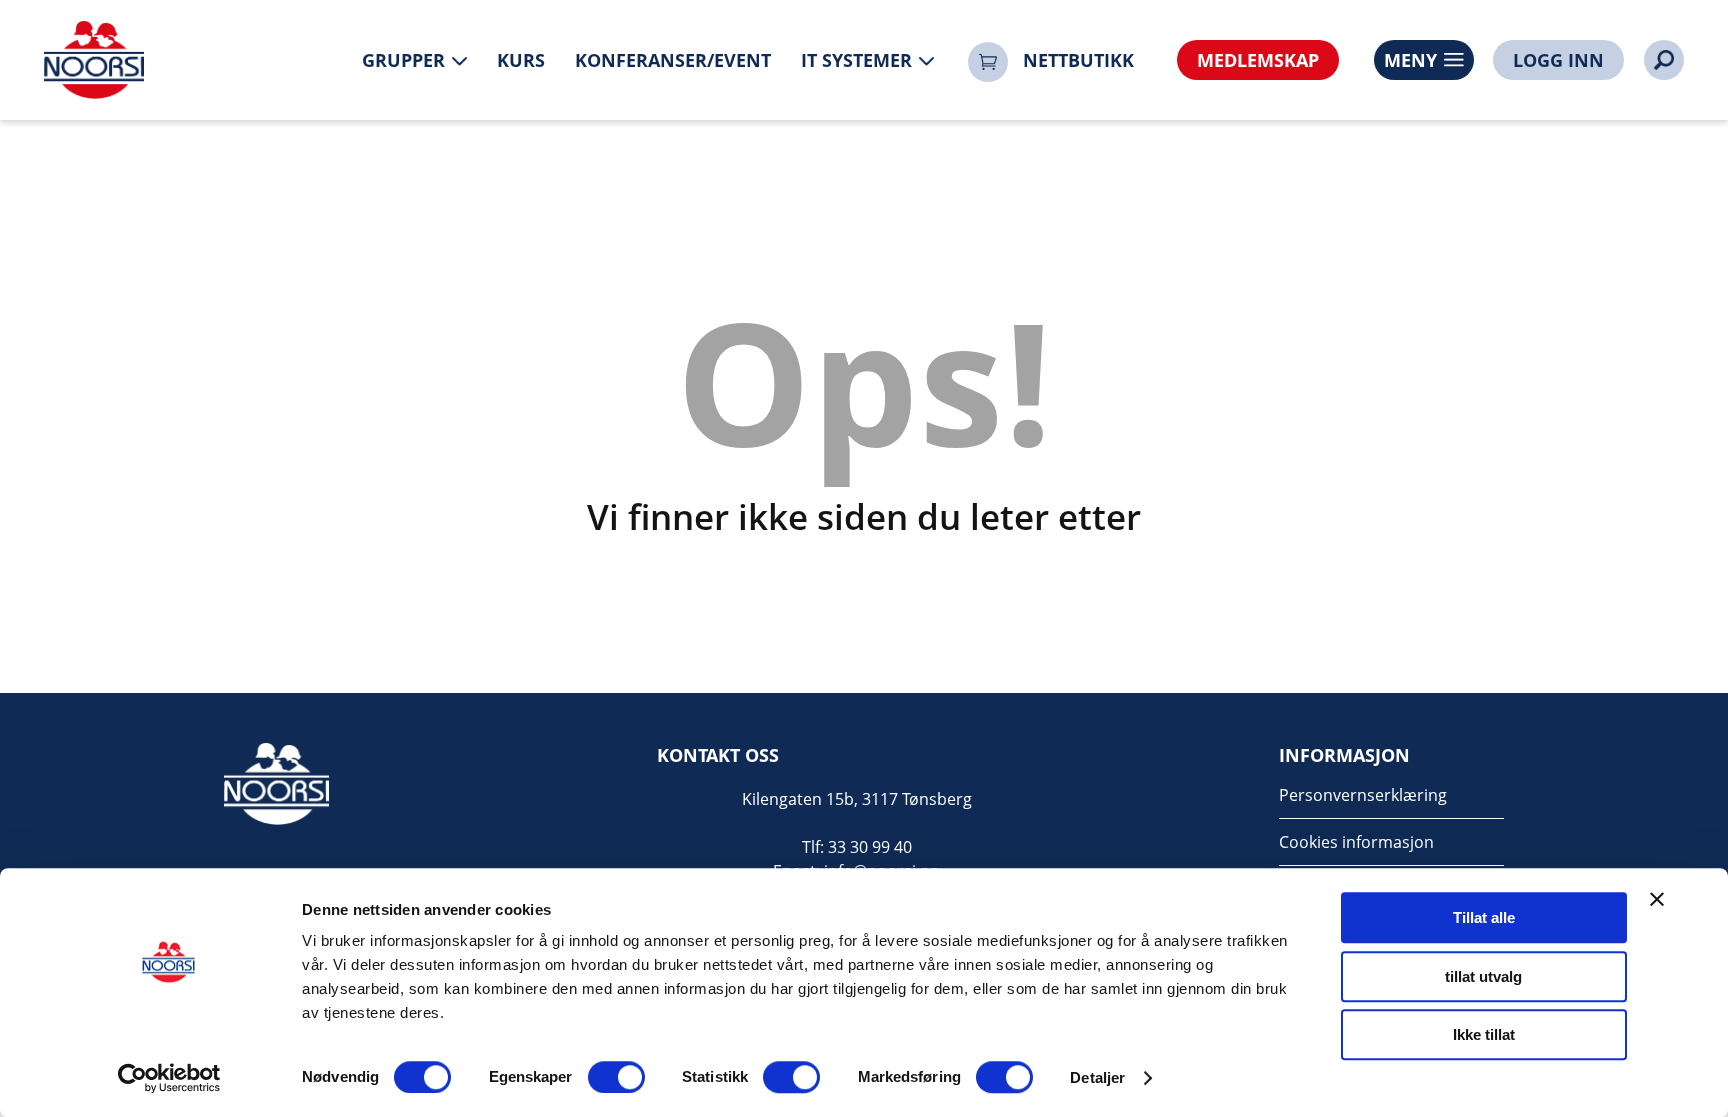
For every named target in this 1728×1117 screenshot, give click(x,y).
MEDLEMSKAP (1258, 60)
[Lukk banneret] (1657, 899)
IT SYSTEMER (856, 60)
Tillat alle (1484, 917)
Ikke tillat (1484, 1034)
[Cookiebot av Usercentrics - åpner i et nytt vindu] (169, 1078)
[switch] (616, 1077)
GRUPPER (403, 60)
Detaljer (1097, 1077)
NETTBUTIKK (1078, 60)
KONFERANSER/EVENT (673, 60)
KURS (521, 60)
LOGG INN (1558, 60)
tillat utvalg (1483, 976)
